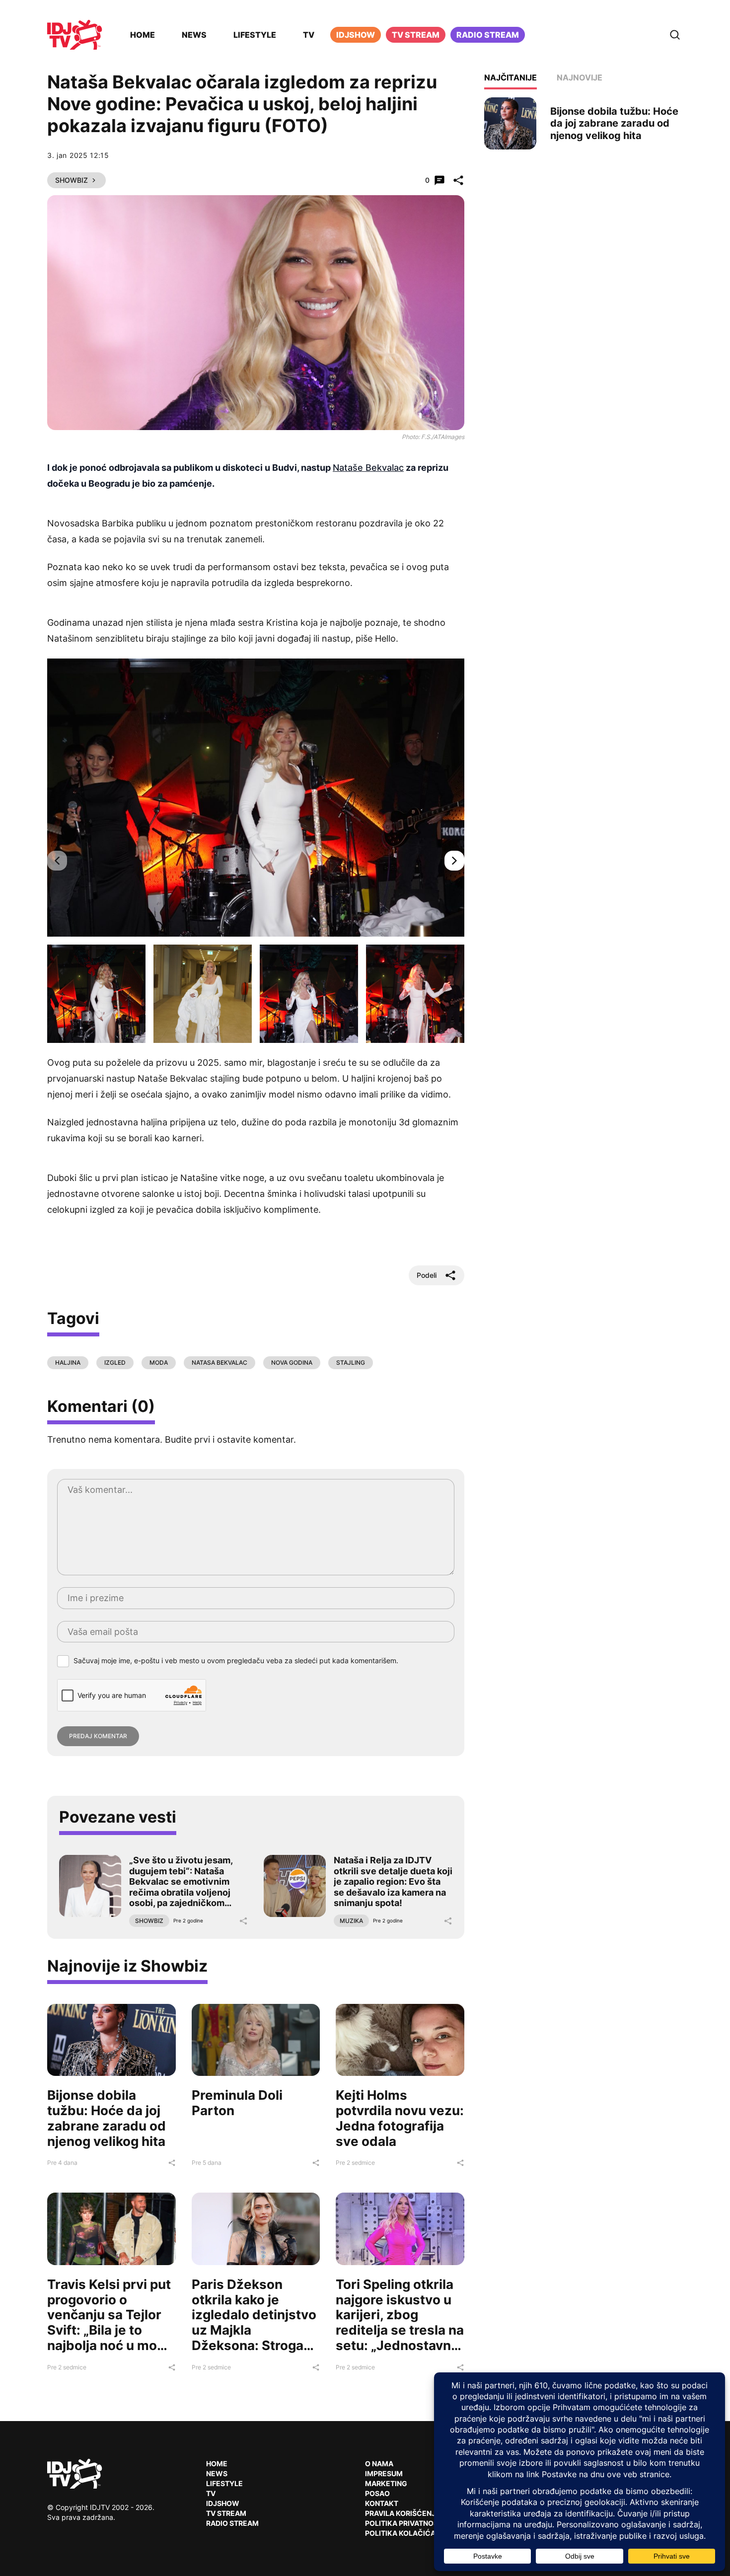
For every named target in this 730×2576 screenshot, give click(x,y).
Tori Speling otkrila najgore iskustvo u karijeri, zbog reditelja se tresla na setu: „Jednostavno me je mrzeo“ (400, 2322)
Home (143, 35)
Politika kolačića (400, 2533)
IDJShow (223, 2503)
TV (309, 35)
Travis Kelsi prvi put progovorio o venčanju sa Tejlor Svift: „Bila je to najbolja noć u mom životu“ (109, 2322)
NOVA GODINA (292, 1362)
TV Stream (416, 35)
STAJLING (351, 1362)
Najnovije (580, 77)
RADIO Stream (232, 2523)
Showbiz (72, 180)
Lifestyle (255, 35)
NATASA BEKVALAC (219, 1362)
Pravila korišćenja (403, 2513)
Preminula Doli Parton (237, 2103)
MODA (159, 1362)
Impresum (384, 2473)
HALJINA (68, 1362)
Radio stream (488, 35)
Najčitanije (511, 77)
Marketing (386, 2483)
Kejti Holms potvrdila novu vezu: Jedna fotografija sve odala (400, 2118)
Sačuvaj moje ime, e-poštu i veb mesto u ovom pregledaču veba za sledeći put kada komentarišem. (236, 1660)
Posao (377, 2493)
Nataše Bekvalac (368, 468)
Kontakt (382, 2503)
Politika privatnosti (405, 2523)
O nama (379, 2464)
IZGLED (115, 1362)
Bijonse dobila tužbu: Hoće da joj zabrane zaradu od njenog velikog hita (107, 2118)
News (194, 35)
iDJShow (356, 35)
